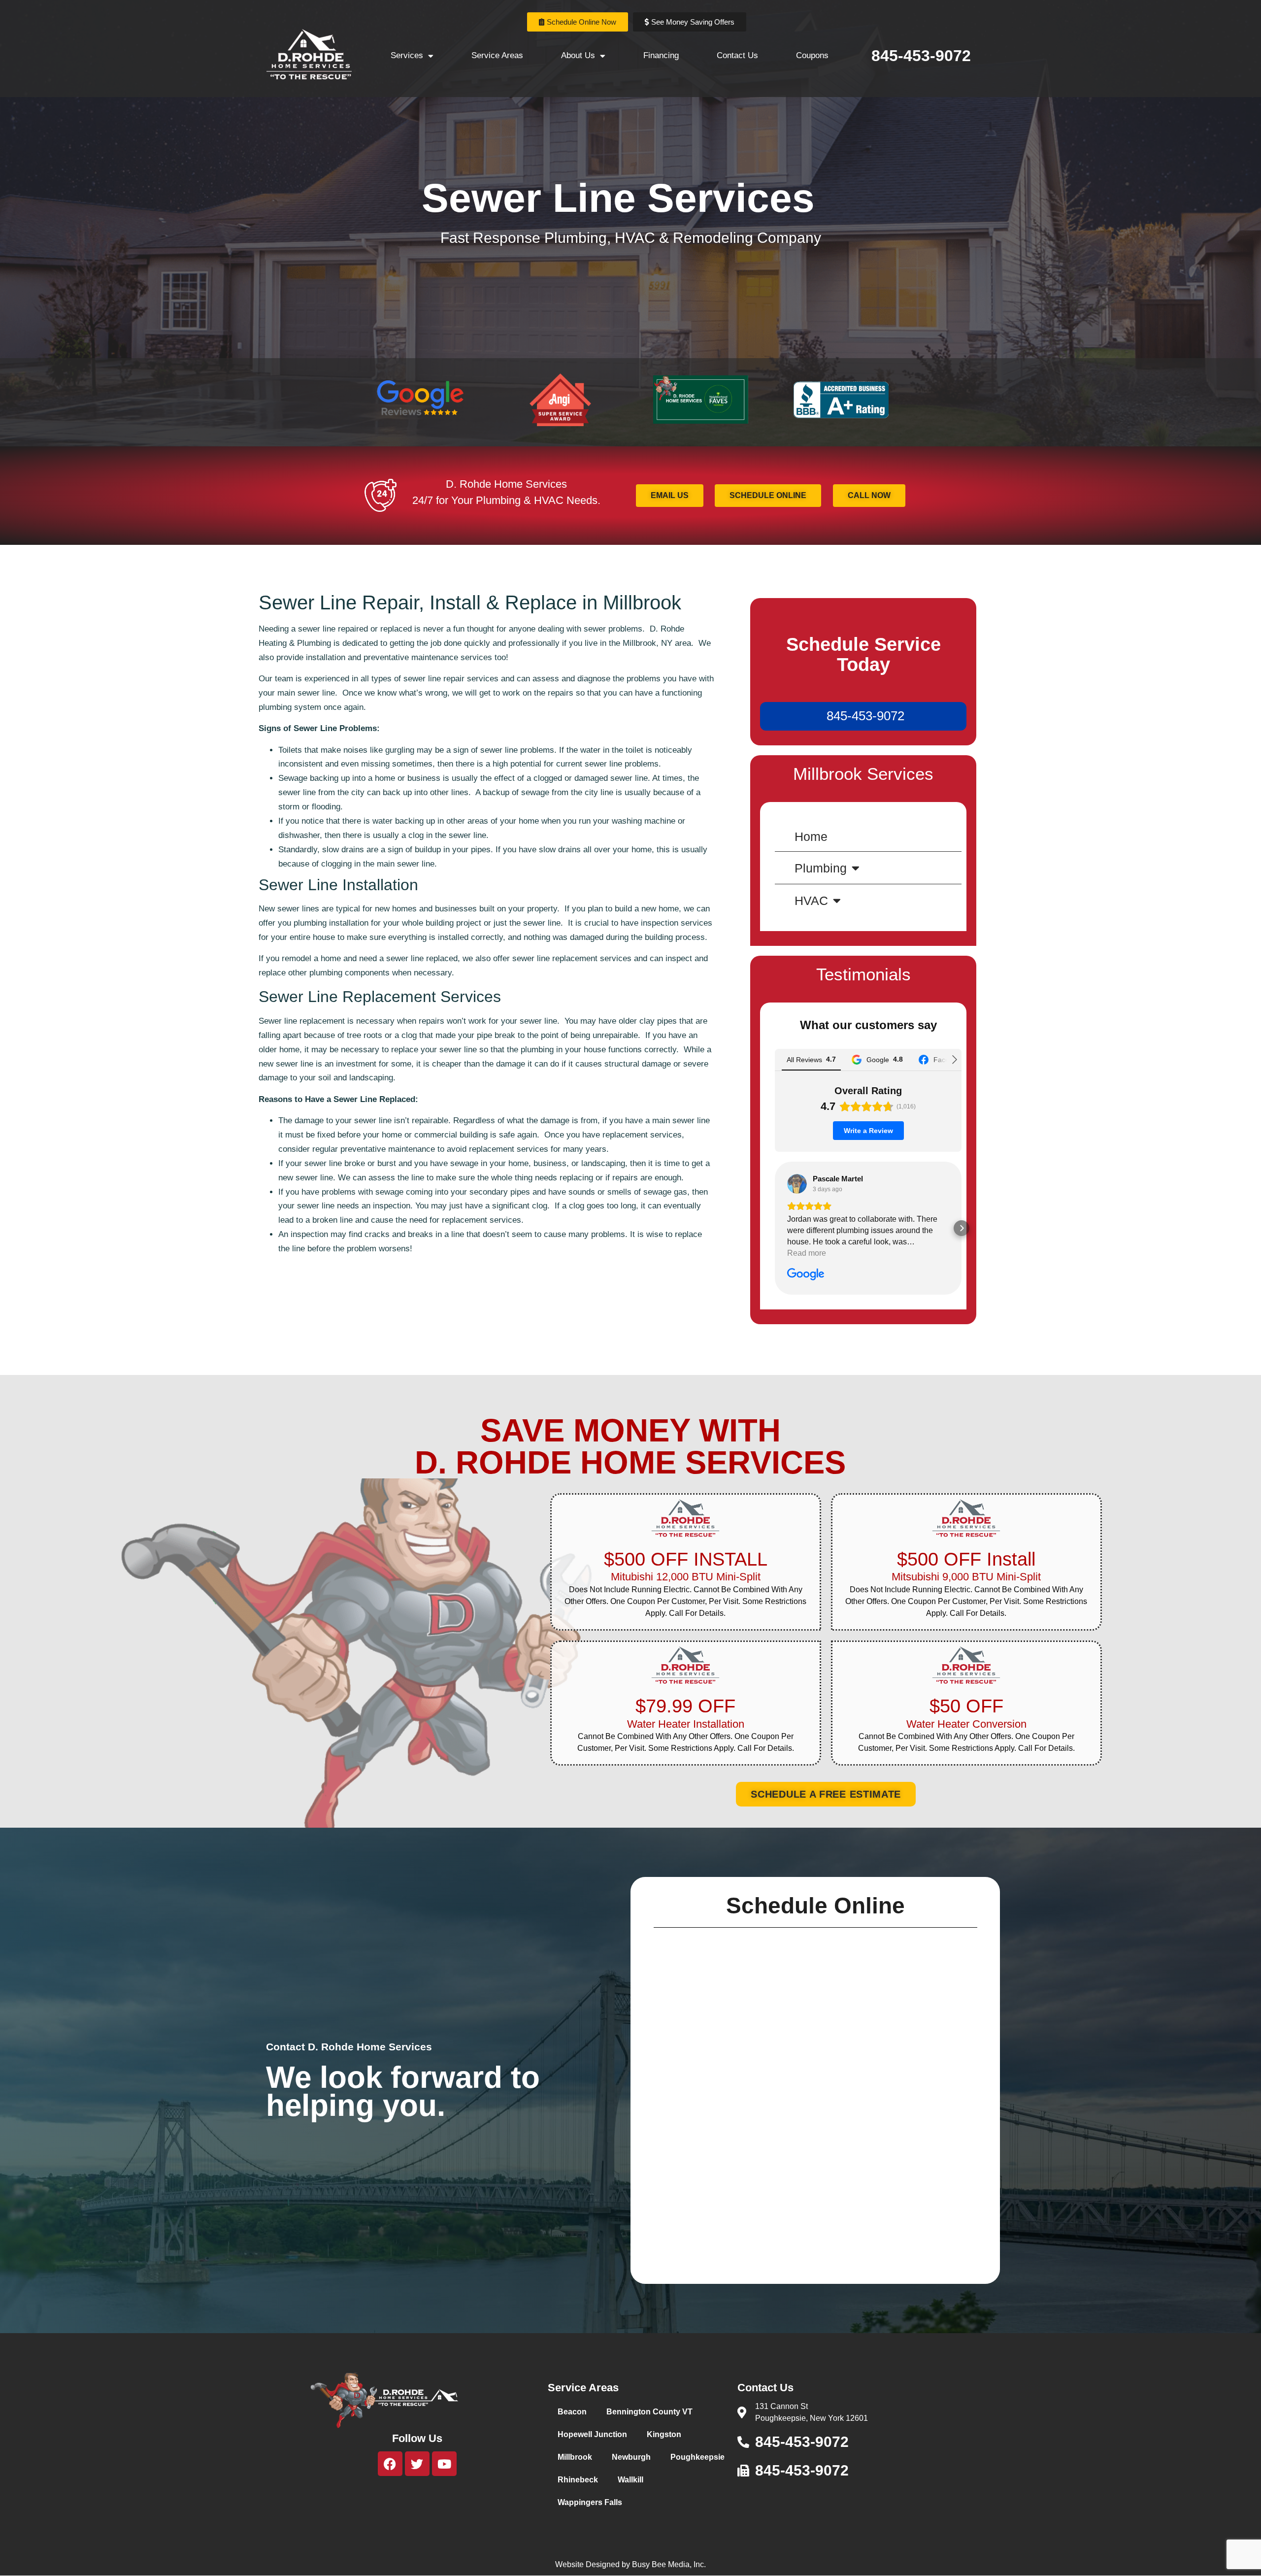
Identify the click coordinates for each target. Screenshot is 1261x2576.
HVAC (811, 901)
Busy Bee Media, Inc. (669, 2564)
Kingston (664, 2434)
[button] (775, 1228)
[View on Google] (797, 1184)
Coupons (812, 55)
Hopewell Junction (592, 2434)
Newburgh (631, 2457)
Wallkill (630, 2480)
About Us (578, 55)
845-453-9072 (921, 56)
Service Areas (497, 55)
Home (811, 836)
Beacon (572, 2412)
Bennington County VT (649, 2412)
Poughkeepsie (697, 2457)
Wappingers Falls (590, 2502)
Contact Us (737, 55)
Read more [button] (807, 1253)
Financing (661, 55)
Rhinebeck (578, 2480)
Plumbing (821, 868)
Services (407, 55)
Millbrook (575, 2457)
